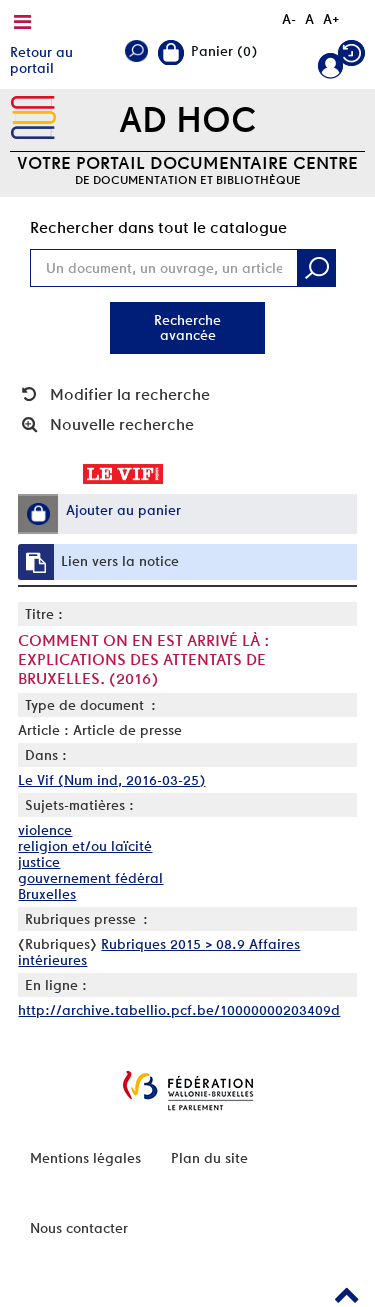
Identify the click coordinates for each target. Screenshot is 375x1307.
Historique (351, 57)
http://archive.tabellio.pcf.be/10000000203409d (179, 1010)
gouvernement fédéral (90, 878)
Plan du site (209, 1158)
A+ (331, 19)
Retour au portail (41, 60)
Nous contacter (79, 1228)
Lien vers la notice (120, 561)
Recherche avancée (187, 327)
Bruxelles (47, 894)
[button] (38, 514)
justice (39, 862)
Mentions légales (85, 1158)
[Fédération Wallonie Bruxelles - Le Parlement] (188, 1090)
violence (45, 830)
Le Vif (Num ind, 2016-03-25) (111, 780)
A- (289, 19)
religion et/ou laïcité (85, 846)
